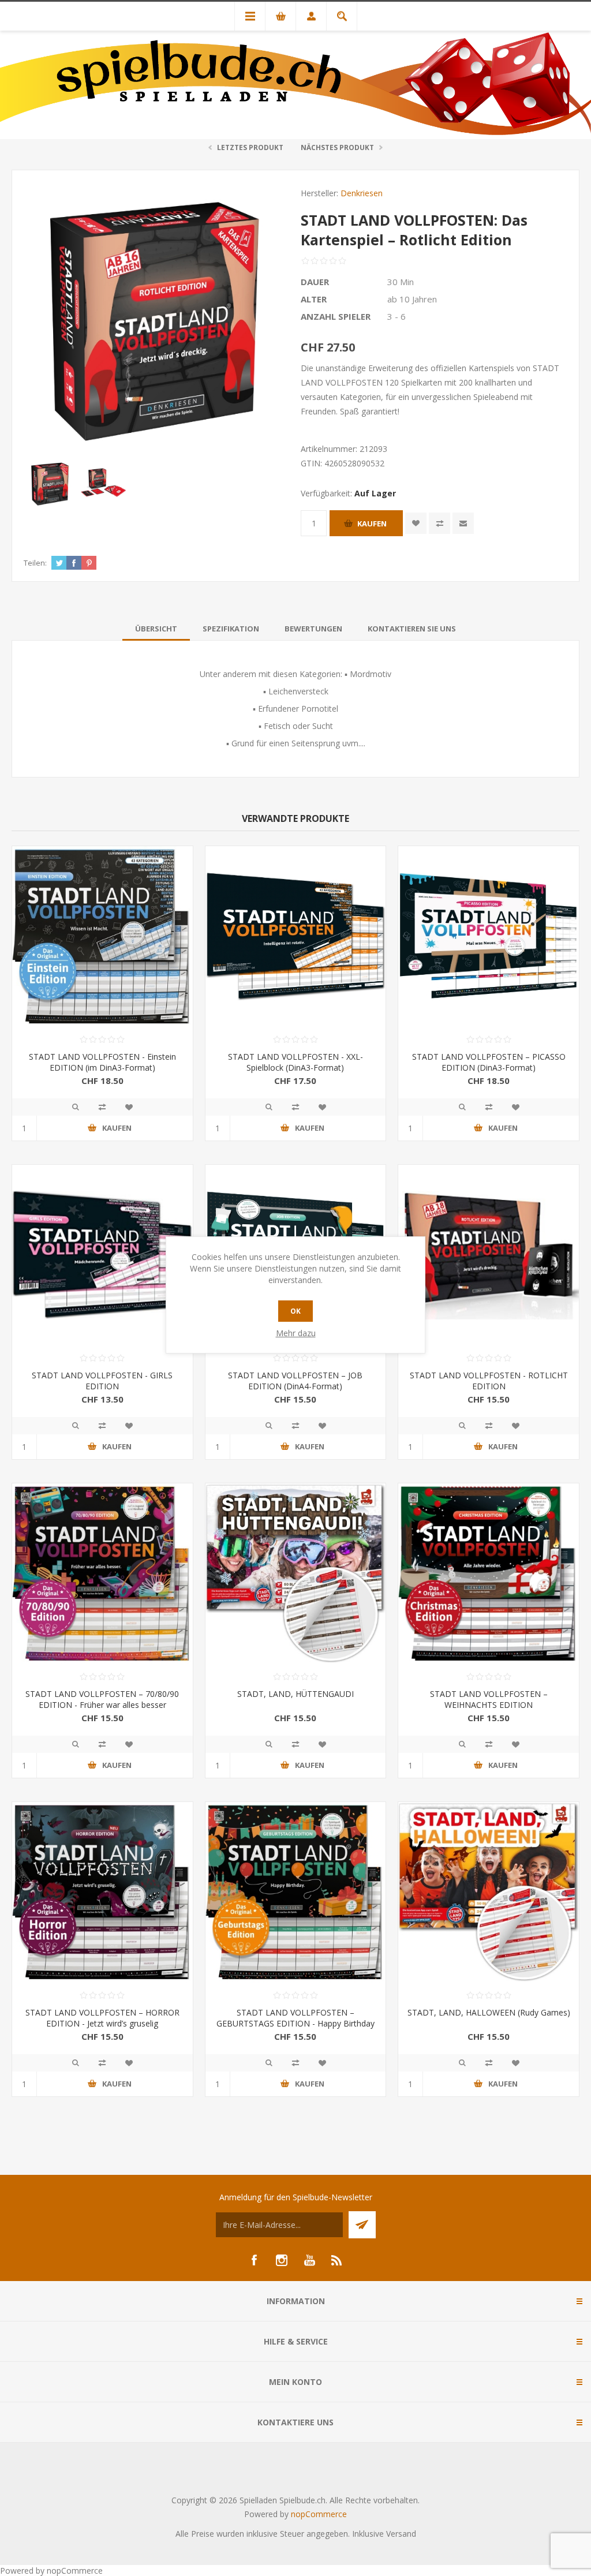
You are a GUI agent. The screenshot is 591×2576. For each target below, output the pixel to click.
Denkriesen (362, 193)
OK (295, 1311)
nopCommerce (319, 2514)
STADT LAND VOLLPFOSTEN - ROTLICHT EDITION (489, 1381)
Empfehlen (463, 523)
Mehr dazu (296, 1333)
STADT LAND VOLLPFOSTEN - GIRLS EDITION (102, 1381)
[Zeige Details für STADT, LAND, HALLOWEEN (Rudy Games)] (489, 1892)
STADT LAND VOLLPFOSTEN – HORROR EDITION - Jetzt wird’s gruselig (102, 2018)
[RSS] (337, 2260)
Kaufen (372, 524)
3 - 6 (397, 316)
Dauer (315, 282)
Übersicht (156, 629)
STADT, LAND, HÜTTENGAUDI (295, 1694)
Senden (362, 2225)
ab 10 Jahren (412, 299)
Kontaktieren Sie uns (412, 629)
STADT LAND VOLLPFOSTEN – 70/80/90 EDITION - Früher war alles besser (102, 1699)
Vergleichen (439, 523)
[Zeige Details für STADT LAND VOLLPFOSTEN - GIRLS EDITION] (102, 1255)
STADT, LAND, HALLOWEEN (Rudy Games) (489, 2012)
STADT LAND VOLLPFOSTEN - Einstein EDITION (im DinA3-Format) (102, 1062)
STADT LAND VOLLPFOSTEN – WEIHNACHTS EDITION (489, 1699)
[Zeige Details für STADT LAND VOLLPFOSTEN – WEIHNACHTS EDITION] (489, 1574)
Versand (401, 2534)
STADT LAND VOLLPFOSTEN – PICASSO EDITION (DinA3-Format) (489, 1062)
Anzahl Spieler (336, 316)
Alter (314, 299)
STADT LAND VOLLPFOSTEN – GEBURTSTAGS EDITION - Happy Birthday (295, 2018)
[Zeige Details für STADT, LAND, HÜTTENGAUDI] (296, 1574)
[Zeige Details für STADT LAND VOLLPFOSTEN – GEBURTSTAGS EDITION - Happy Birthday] (296, 1892)
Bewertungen (313, 629)
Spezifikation (231, 629)
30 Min (401, 282)
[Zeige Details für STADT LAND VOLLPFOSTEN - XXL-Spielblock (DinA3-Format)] (296, 936)
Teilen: (35, 563)
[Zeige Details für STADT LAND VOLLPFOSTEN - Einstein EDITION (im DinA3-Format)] (102, 936)
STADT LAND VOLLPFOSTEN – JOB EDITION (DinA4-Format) (295, 1381)
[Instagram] (282, 2260)
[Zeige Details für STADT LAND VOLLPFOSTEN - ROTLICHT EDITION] (489, 1255)
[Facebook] (254, 2260)
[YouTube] (309, 2260)
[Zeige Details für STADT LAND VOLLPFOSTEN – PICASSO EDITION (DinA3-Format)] (489, 936)
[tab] (156, 629)
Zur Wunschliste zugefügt (416, 523)
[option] (50, 483)
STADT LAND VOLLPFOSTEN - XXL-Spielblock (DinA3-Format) (295, 1062)
